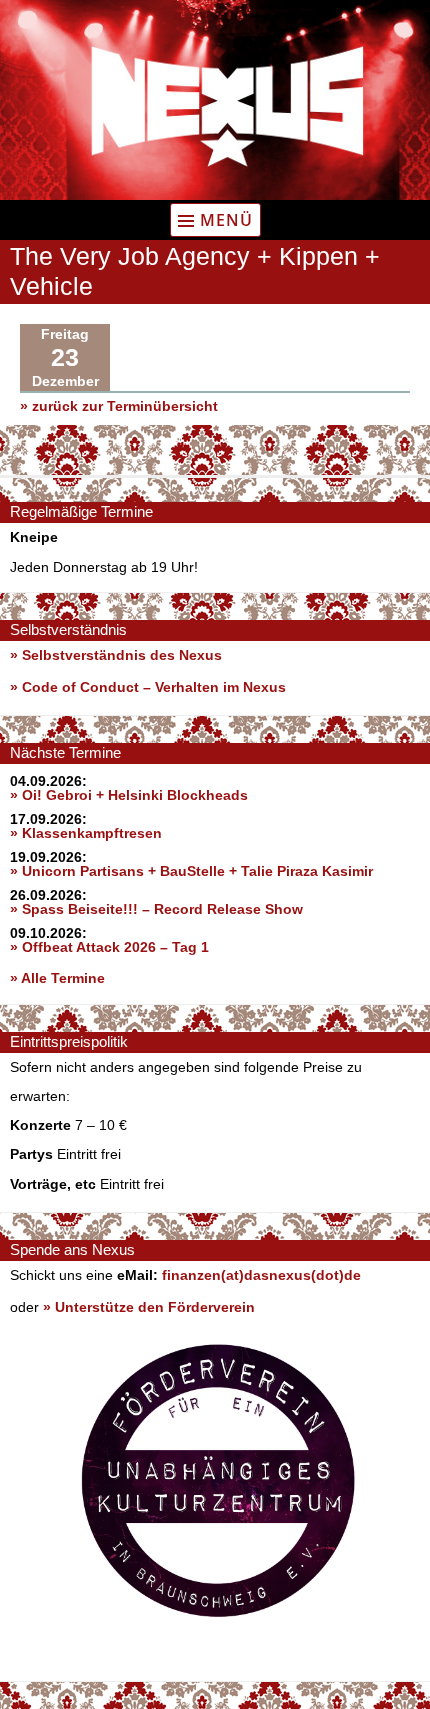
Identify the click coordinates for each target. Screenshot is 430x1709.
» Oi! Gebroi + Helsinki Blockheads (129, 795)
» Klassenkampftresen (86, 833)
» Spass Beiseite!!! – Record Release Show (156, 909)
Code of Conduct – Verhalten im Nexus (154, 687)
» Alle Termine (57, 978)
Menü (226, 220)
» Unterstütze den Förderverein (149, 1307)
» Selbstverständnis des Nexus (116, 655)
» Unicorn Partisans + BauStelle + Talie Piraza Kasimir (191, 871)
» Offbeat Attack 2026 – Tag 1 (109, 947)
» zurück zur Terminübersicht (119, 406)
